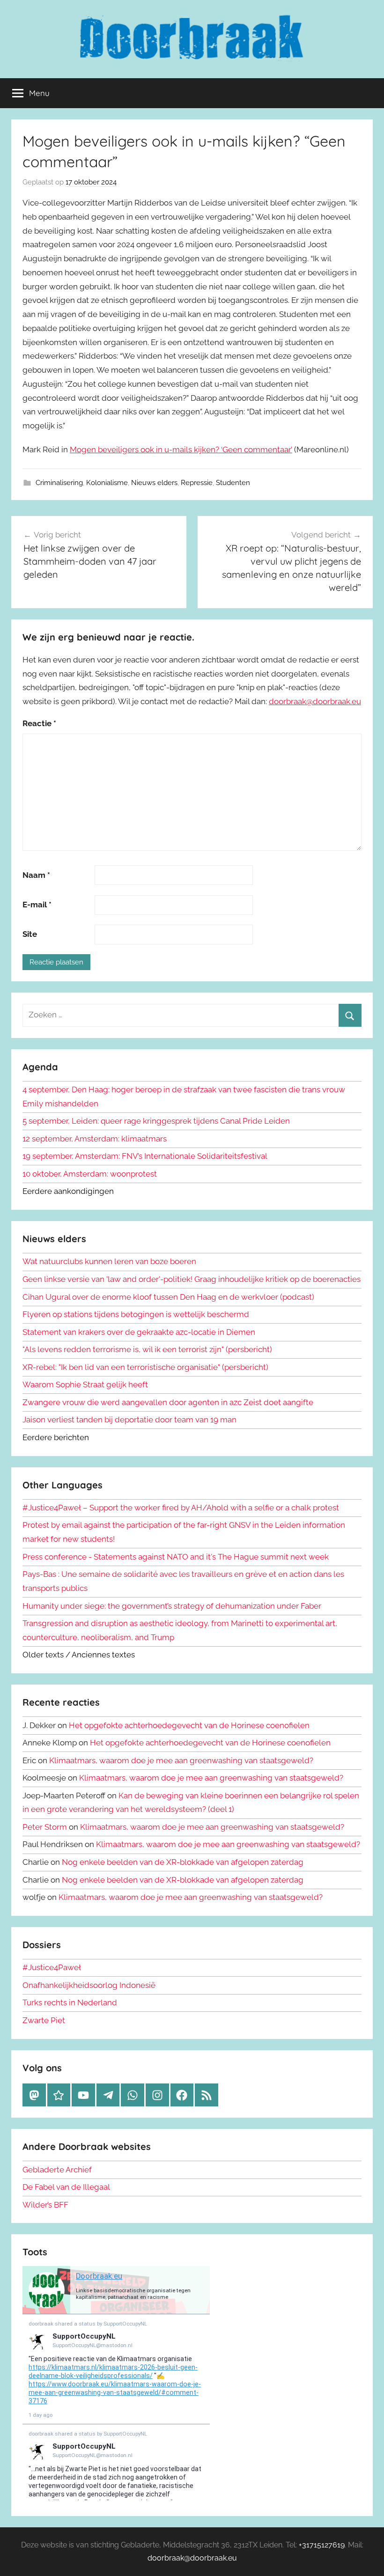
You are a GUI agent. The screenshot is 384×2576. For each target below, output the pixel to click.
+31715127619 (322, 2545)
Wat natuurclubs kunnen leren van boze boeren (109, 1261)
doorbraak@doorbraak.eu (315, 701)
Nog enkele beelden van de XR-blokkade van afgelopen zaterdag (183, 1862)
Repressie (197, 483)
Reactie (39, 723)
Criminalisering (59, 483)
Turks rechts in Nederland (70, 2002)
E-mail (37, 905)
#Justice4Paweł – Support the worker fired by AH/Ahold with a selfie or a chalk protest (181, 1508)
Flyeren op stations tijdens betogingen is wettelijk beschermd (136, 1314)
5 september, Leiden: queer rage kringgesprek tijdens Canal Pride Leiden (156, 1121)
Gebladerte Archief (57, 2170)
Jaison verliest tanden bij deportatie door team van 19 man (129, 1420)
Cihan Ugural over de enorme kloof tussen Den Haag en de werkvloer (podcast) (168, 1297)
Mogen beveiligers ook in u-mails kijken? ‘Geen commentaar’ (181, 449)
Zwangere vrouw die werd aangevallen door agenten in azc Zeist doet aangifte (168, 1402)
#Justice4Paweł (52, 1967)
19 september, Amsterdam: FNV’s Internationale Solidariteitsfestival (145, 1156)
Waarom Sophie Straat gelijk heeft (85, 1384)
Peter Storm (45, 1827)
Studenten (233, 483)
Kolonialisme (107, 483)
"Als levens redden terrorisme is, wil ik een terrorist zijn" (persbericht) (147, 1349)
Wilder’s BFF (45, 2205)
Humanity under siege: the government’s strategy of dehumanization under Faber (172, 1606)
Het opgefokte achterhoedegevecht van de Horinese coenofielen (189, 1725)
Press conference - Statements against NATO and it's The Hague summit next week (176, 1557)
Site (30, 934)
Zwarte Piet (44, 2020)
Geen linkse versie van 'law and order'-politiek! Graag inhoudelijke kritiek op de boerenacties (192, 1279)
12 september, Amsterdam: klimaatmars (95, 1139)
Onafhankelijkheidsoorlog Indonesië (89, 1985)
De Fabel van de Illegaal (66, 2187)
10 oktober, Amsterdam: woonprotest (90, 1174)
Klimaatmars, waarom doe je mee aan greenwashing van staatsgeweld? (181, 1760)
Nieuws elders (154, 483)
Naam (36, 875)
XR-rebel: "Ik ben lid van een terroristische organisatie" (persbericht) (145, 1367)
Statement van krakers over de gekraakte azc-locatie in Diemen (139, 1332)
